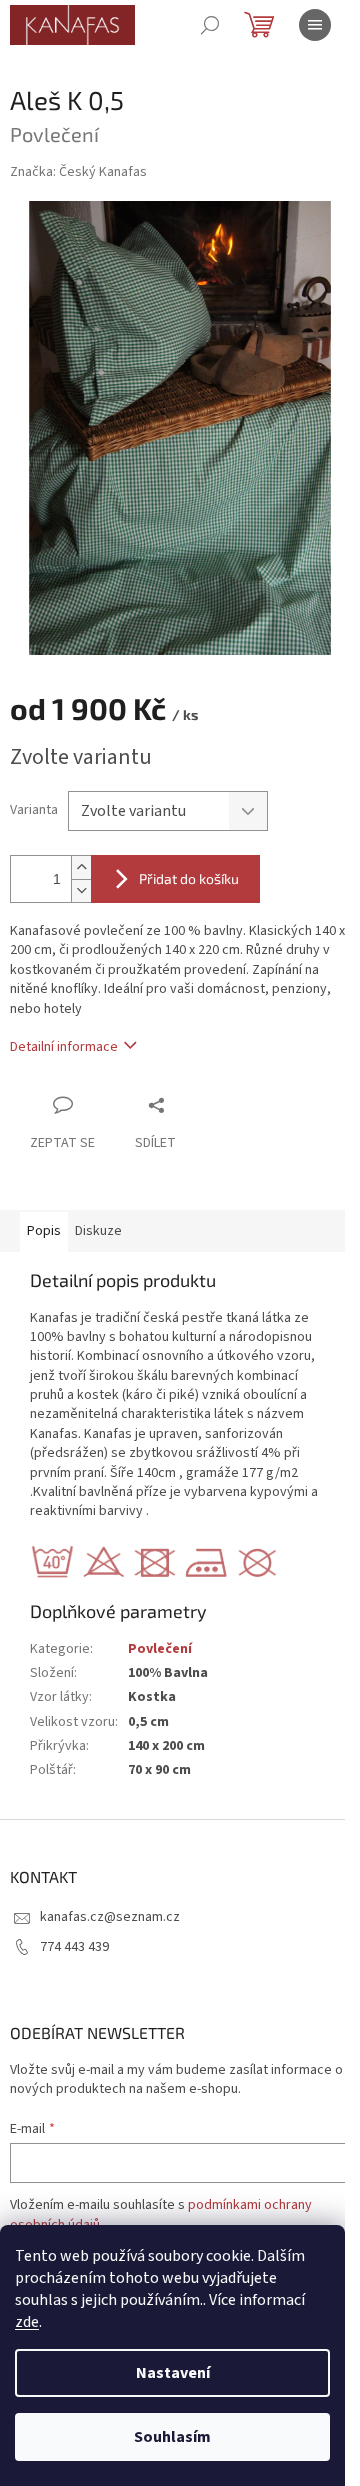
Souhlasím (172, 2437)
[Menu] (315, 25)
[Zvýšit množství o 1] (81, 867)
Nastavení (173, 2373)
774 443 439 (74, 1947)
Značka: (78, 172)
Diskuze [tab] (98, 1231)
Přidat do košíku (189, 878)
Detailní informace (64, 1047)
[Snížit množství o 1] (81, 890)
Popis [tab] (44, 1231)
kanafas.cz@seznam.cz (110, 1917)
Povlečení (160, 1649)
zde (27, 2322)
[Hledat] (210, 25)
